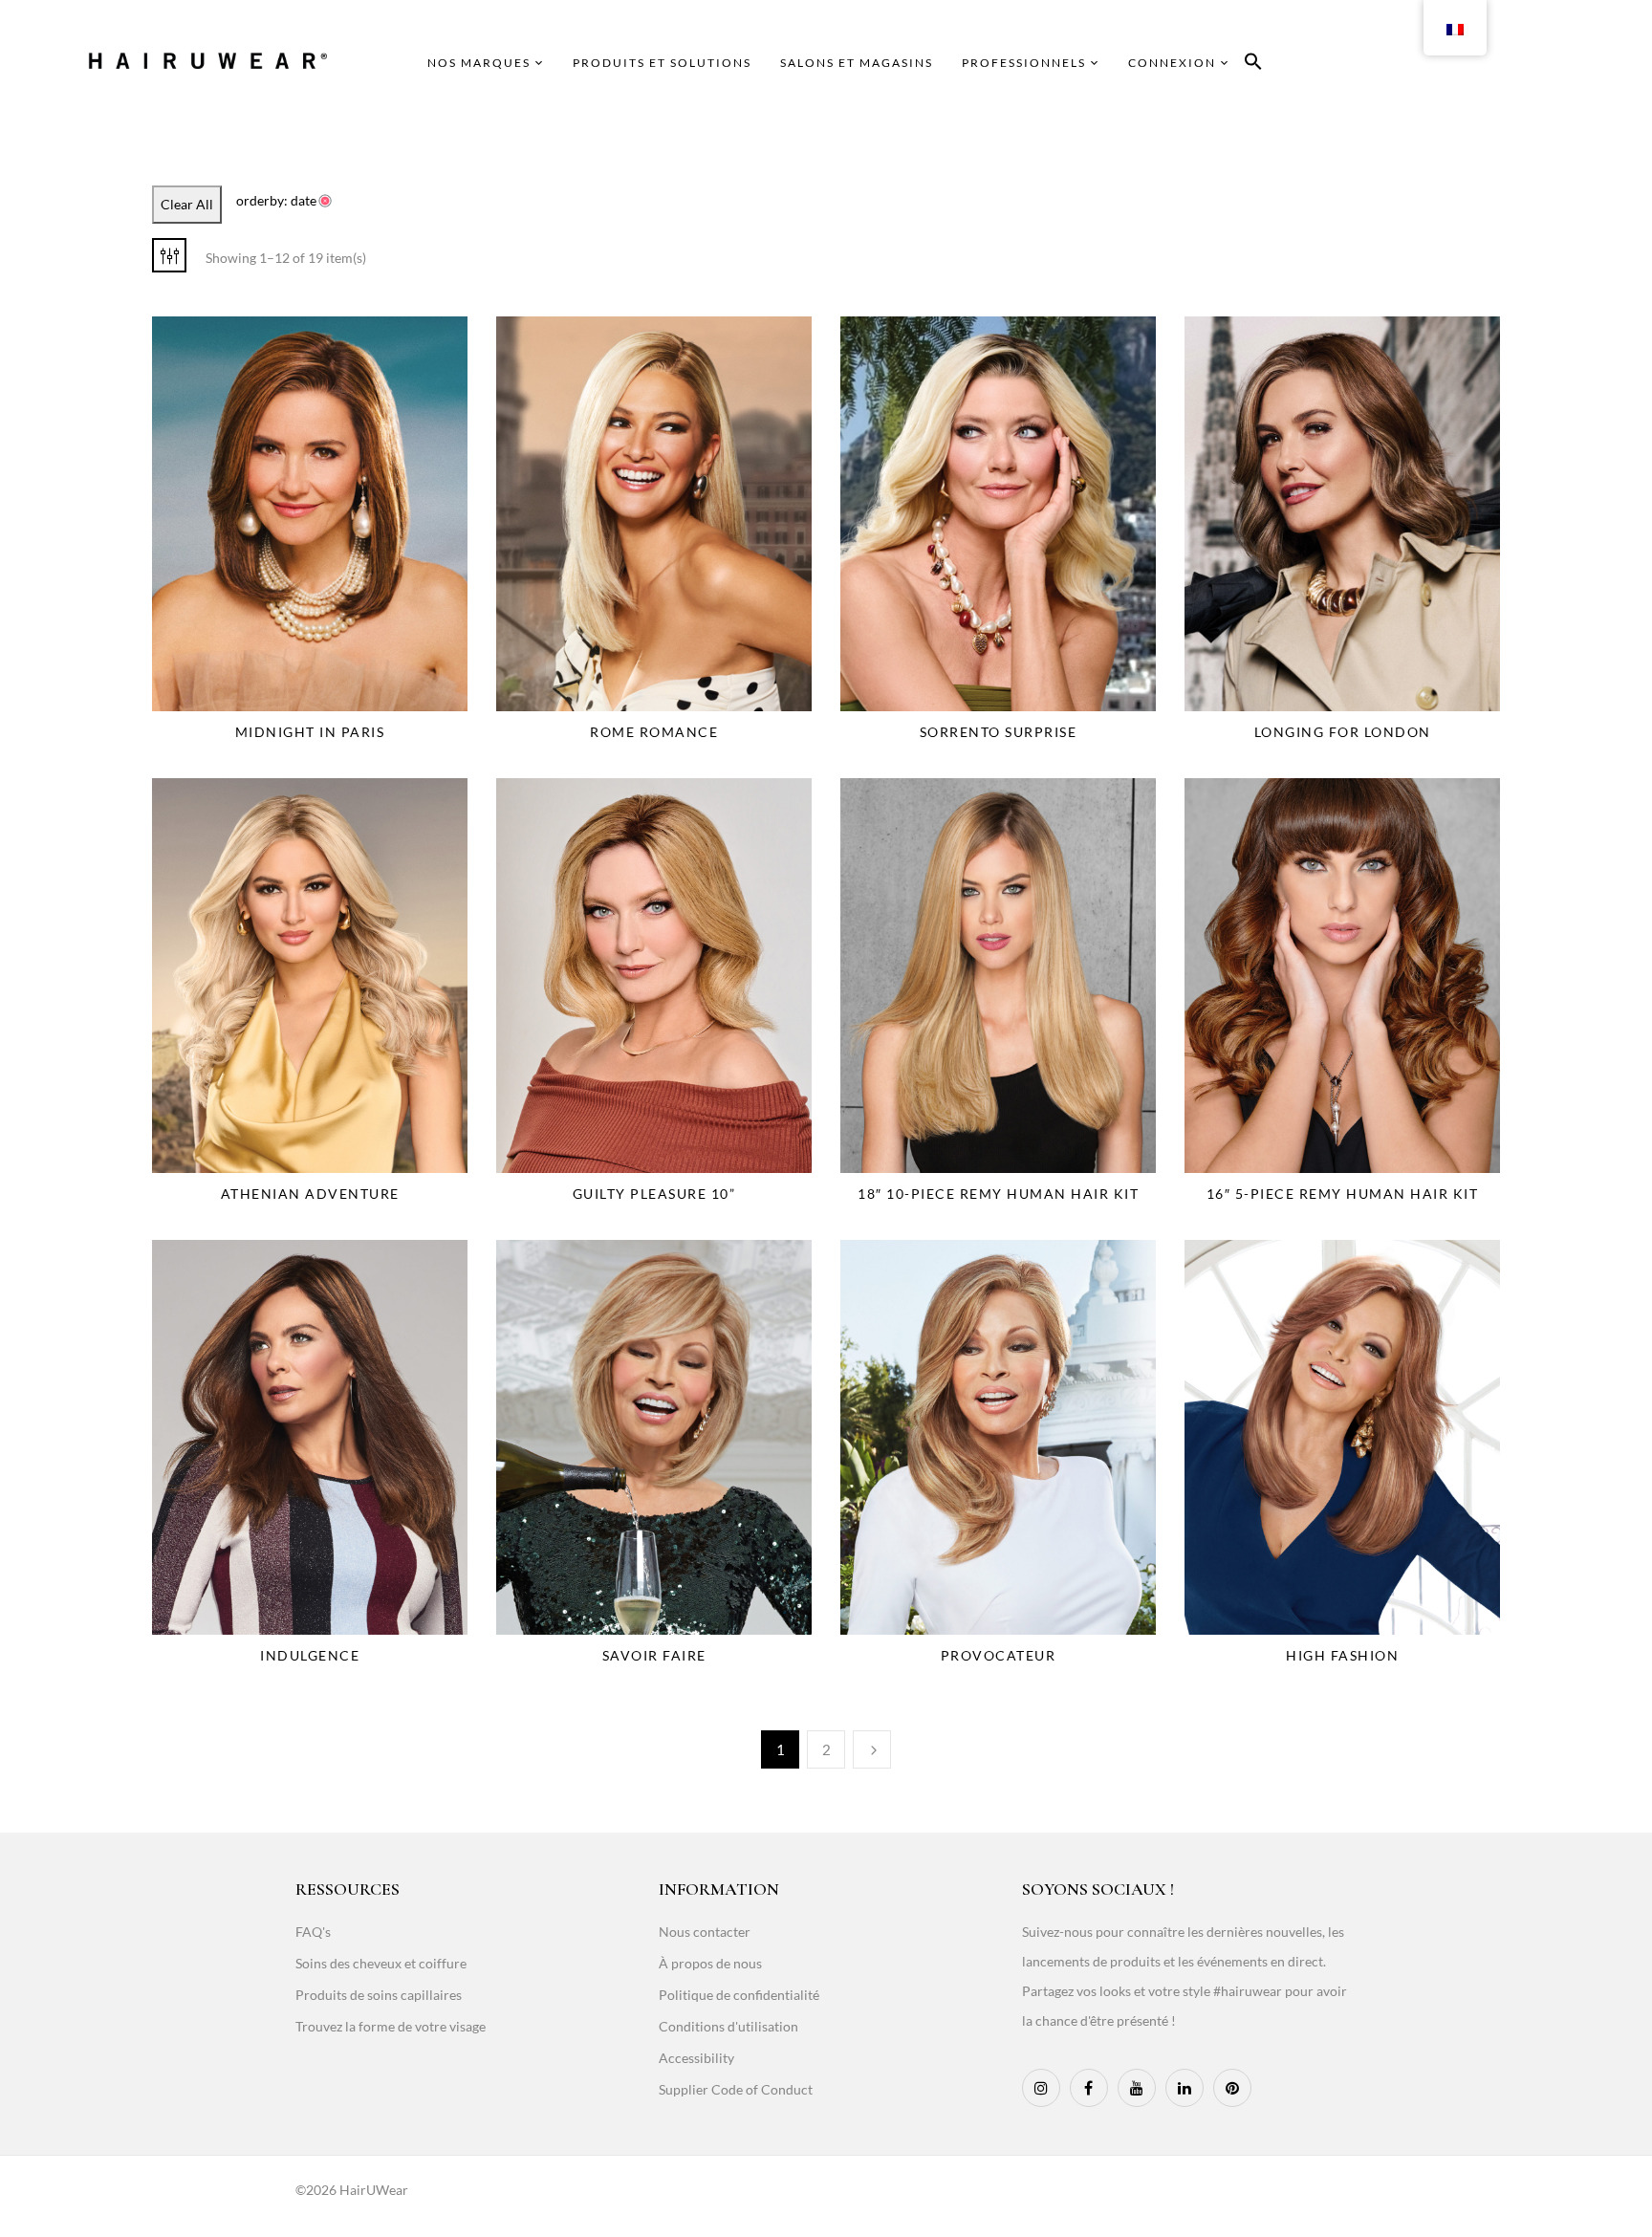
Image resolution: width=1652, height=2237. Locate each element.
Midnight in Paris (310, 732)
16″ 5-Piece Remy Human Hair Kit (1343, 1194)
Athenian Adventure (310, 1194)
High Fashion (1342, 1655)
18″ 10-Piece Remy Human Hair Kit (998, 1194)
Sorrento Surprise (999, 732)
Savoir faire (654, 1655)
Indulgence (310, 1655)
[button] (1253, 65)
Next (872, 1749)
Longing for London (1343, 732)
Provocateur (999, 1655)
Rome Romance (654, 732)
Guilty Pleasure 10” (654, 1194)
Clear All (187, 204)
